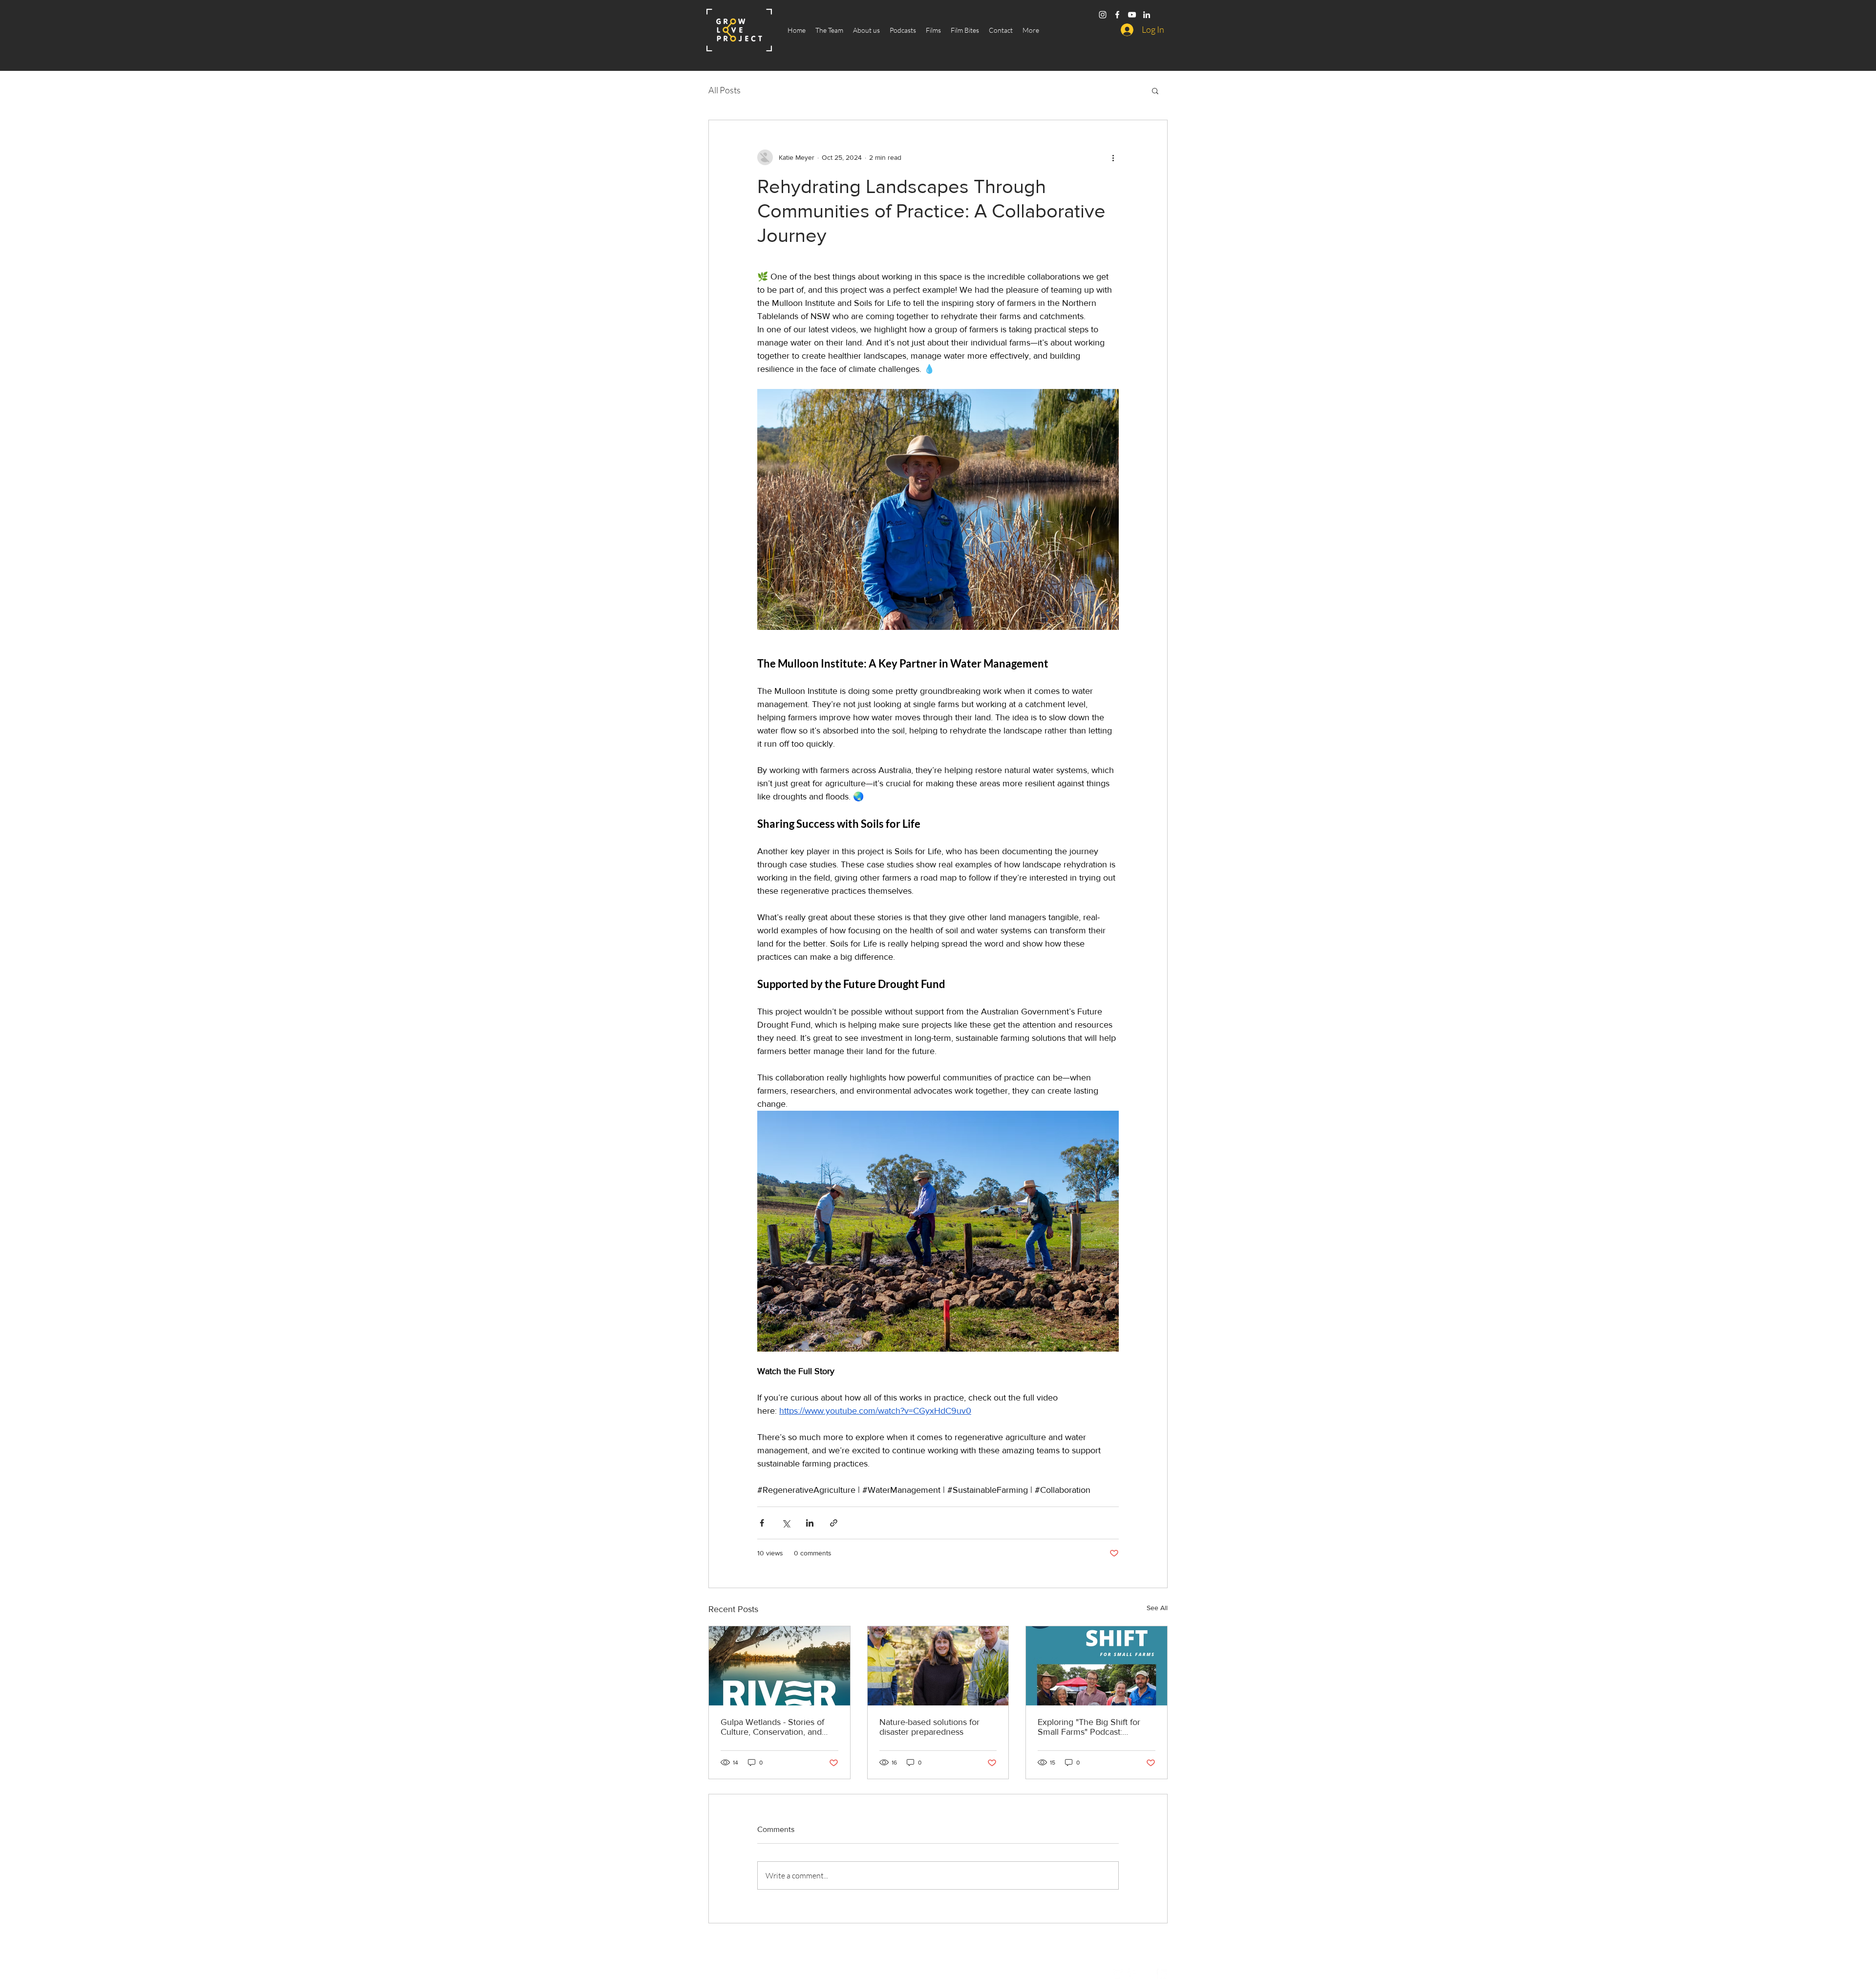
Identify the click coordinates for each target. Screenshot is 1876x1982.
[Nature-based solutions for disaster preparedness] (938, 1666)
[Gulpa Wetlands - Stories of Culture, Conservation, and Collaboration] (779, 1666)
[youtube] (1132, 15)
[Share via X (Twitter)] (786, 1523)
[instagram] (1103, 15)
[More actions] (1113, 157)
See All (1157, 1608)
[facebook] (1117, 15)
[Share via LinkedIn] (810, 1523)
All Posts (725, 90)
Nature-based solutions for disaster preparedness (929, 1727)
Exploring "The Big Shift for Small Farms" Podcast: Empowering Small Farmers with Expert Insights (1090, 1727)
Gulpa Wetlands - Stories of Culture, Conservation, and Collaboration (772, 1727)
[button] (1155, 90)
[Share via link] (834, 1523)
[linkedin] (1147, 15)
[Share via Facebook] (762, 1523)
